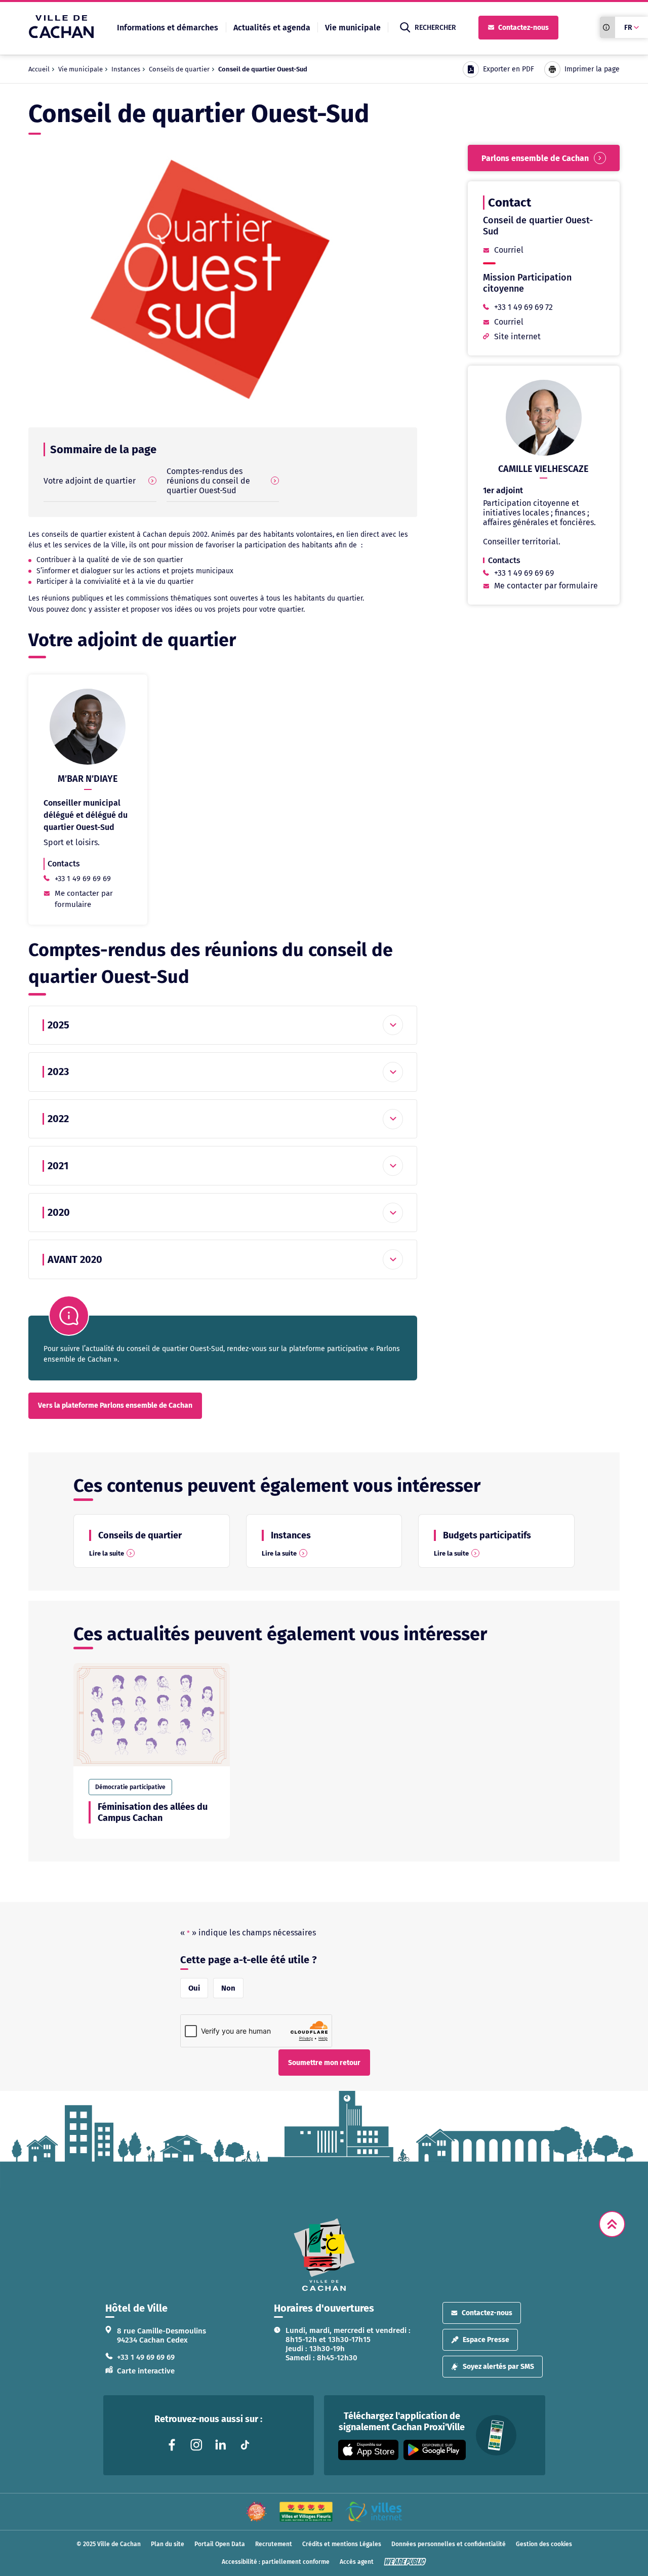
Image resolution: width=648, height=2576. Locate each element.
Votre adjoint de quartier (90, 481)
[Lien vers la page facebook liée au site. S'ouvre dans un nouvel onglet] (172, 2445)
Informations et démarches (168, 28)
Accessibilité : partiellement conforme (276, 2562)
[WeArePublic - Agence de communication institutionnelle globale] (405, 2562)
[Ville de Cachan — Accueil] (61, 35)
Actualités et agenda (272, 28)
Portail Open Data (220, 2544)
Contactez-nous (523, 28)
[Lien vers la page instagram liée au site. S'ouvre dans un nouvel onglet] (196, 2445)
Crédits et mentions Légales (342, 2544)
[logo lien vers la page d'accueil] (324, 2255)
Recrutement (274, 2544)
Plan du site (168, 2544)
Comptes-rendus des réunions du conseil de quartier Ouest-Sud (208, 481)
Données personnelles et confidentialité (449, 2544)
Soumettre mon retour (324, 2063)
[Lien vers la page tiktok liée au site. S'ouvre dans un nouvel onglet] (245, 2445)
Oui (194, 1988)
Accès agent (357, 2562)
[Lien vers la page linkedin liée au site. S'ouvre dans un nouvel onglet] (221, 2445)
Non (228, 1988)
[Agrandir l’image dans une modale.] (223, 280)
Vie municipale (353, 28)
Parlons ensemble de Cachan (535, 158)
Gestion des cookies (544, 2544)
